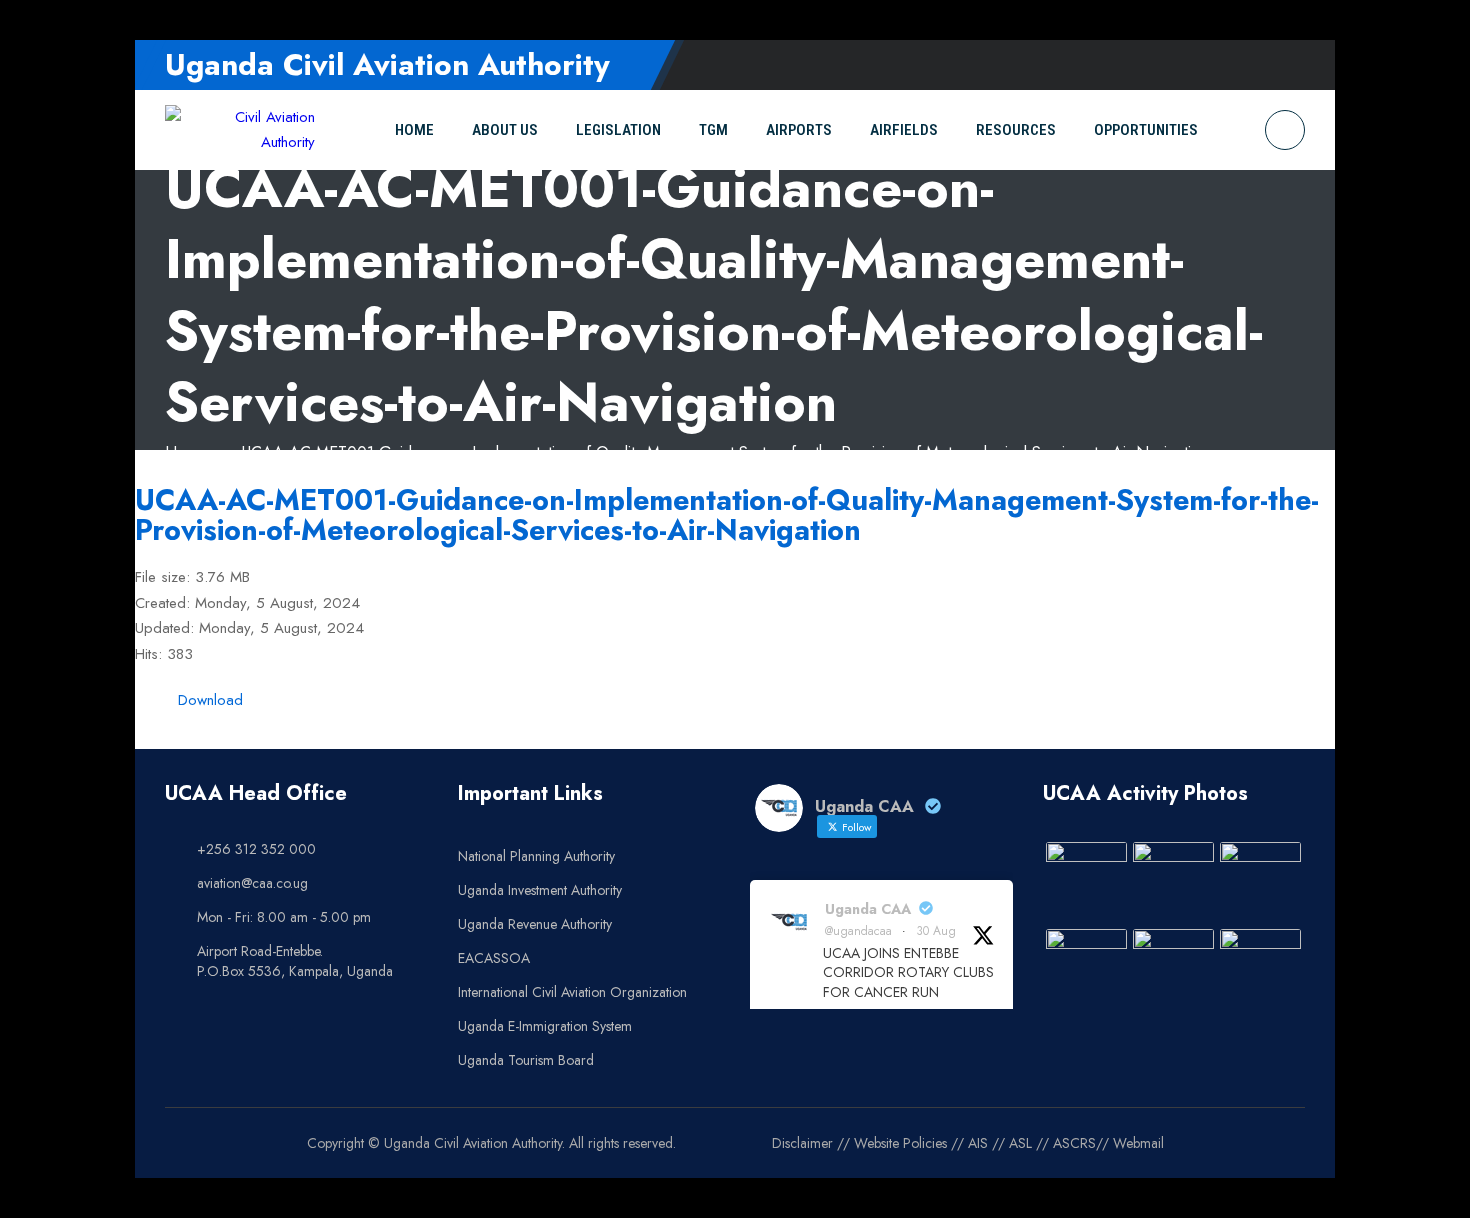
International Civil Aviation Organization (572, 992)
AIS (978, 1143)
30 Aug (936, 931)
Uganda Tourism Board (526, 1060)
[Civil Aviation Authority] (240, 130)
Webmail (1138, 1143)
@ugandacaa (858, 931)
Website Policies (900, 1143)
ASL (1020, 1143)
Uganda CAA (868, 909)
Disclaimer (802, 1143)
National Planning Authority (536, 856)
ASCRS (1074, 1143)
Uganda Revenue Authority (535, 924)
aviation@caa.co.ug (252, 883)
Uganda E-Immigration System (545, 1026)
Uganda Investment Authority (540, 890)
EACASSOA (494, 958)
